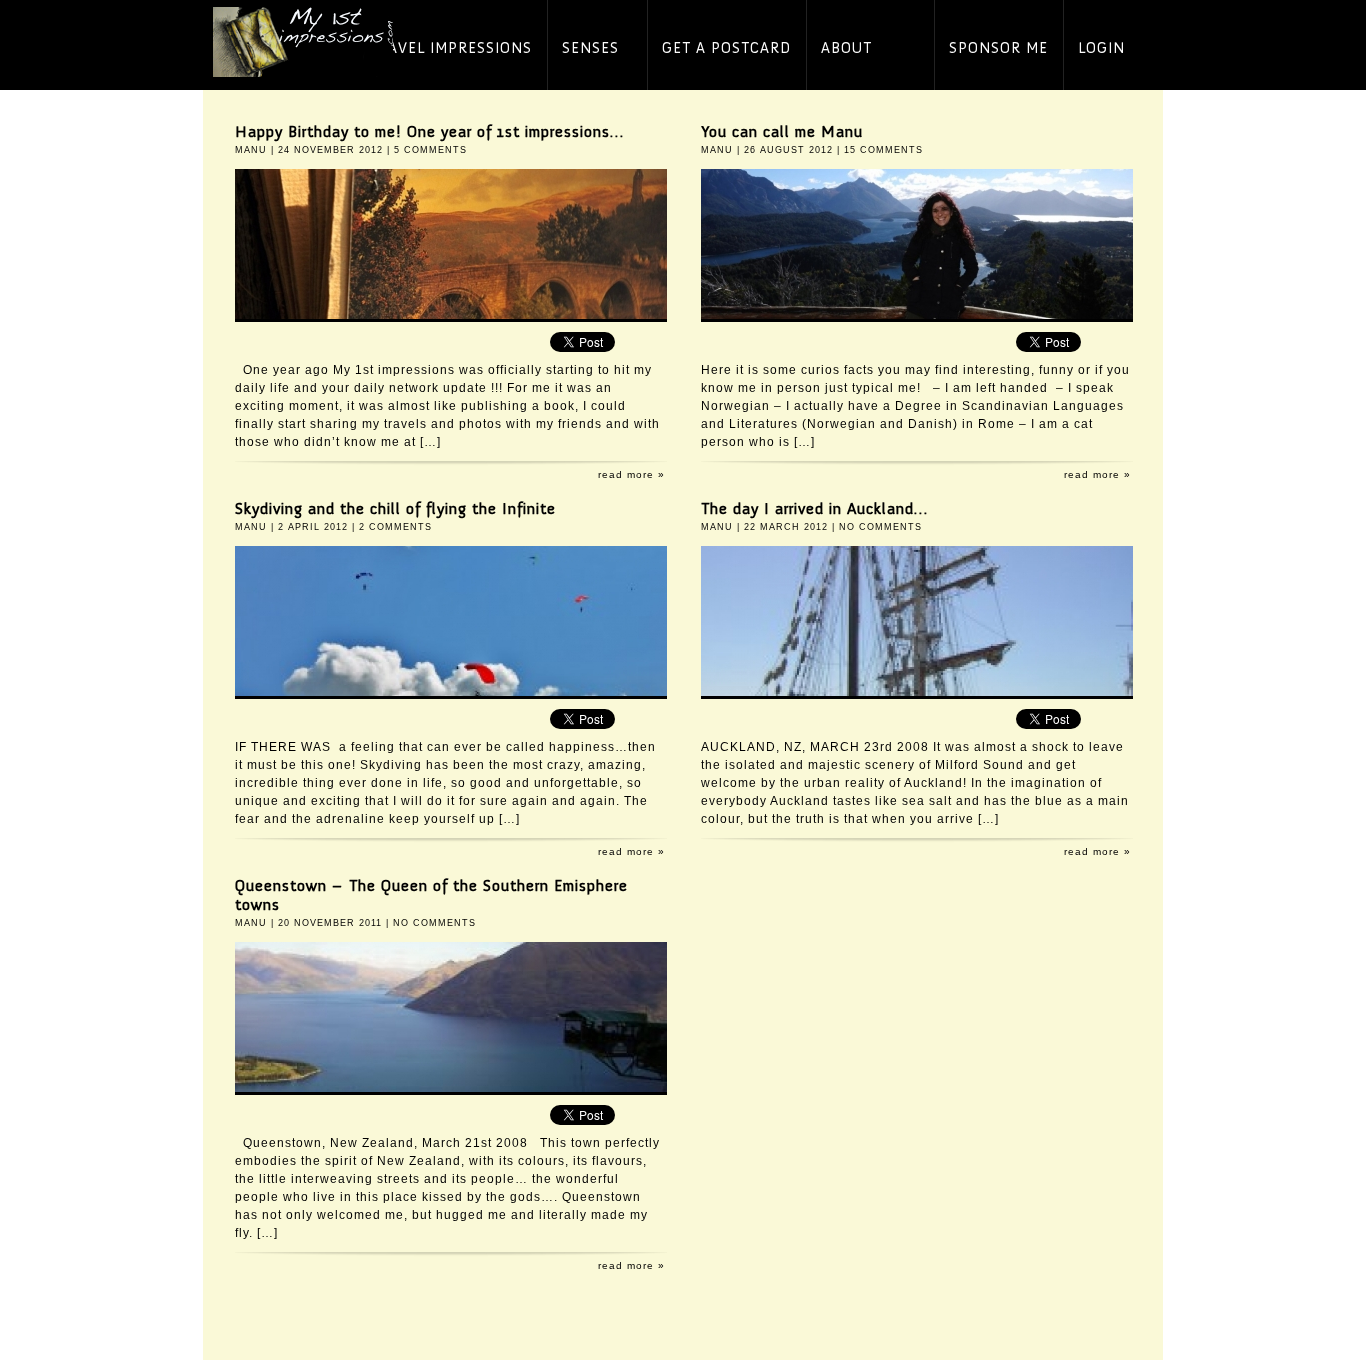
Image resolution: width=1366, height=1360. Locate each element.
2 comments (395, 527)
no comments (880, 527)
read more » (631, 474)
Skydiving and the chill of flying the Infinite (395, 508)
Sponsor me (998, 48)
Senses (590, 48)
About (846, 48)
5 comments (430, 150)
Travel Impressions (450, 48)
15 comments (883, 150)
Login (1101, 48)
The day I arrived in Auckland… (814, 508)
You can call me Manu (782, 131)
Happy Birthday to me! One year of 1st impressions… (429, 131)
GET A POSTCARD (726, 48)
